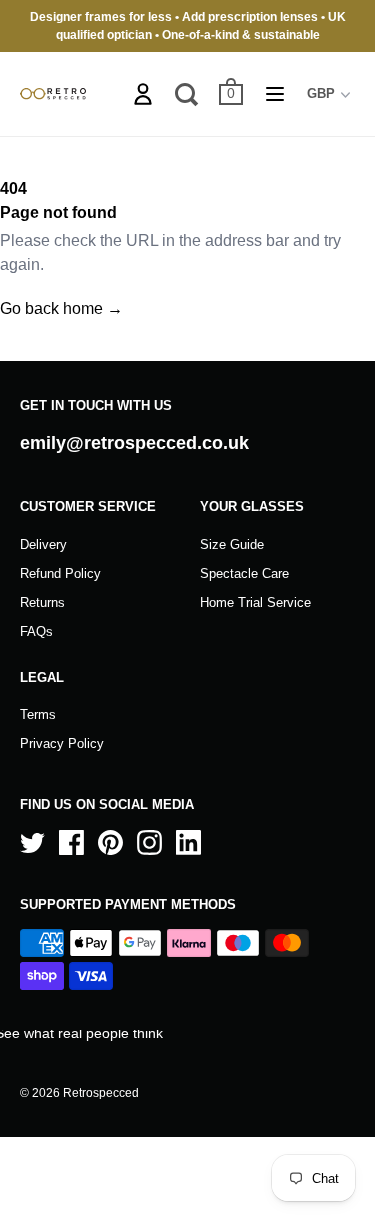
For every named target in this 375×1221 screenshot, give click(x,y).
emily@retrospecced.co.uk (134, 443)
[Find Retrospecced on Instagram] (149, 842)
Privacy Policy (62, 743)
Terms (38, 714)
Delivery (43, 544)
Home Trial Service (255, 602)
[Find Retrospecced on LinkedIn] (188, 842)
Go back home (61, 308)
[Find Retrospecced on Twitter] (32, 842)
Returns (42, 602)
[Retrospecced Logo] (53, 93)
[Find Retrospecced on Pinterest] (110, 842)
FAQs (36, 631)
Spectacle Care (244, 573)
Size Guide (232, 544)
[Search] (187, 94)
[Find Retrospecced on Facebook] (71, 842)
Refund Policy (60, 573)
